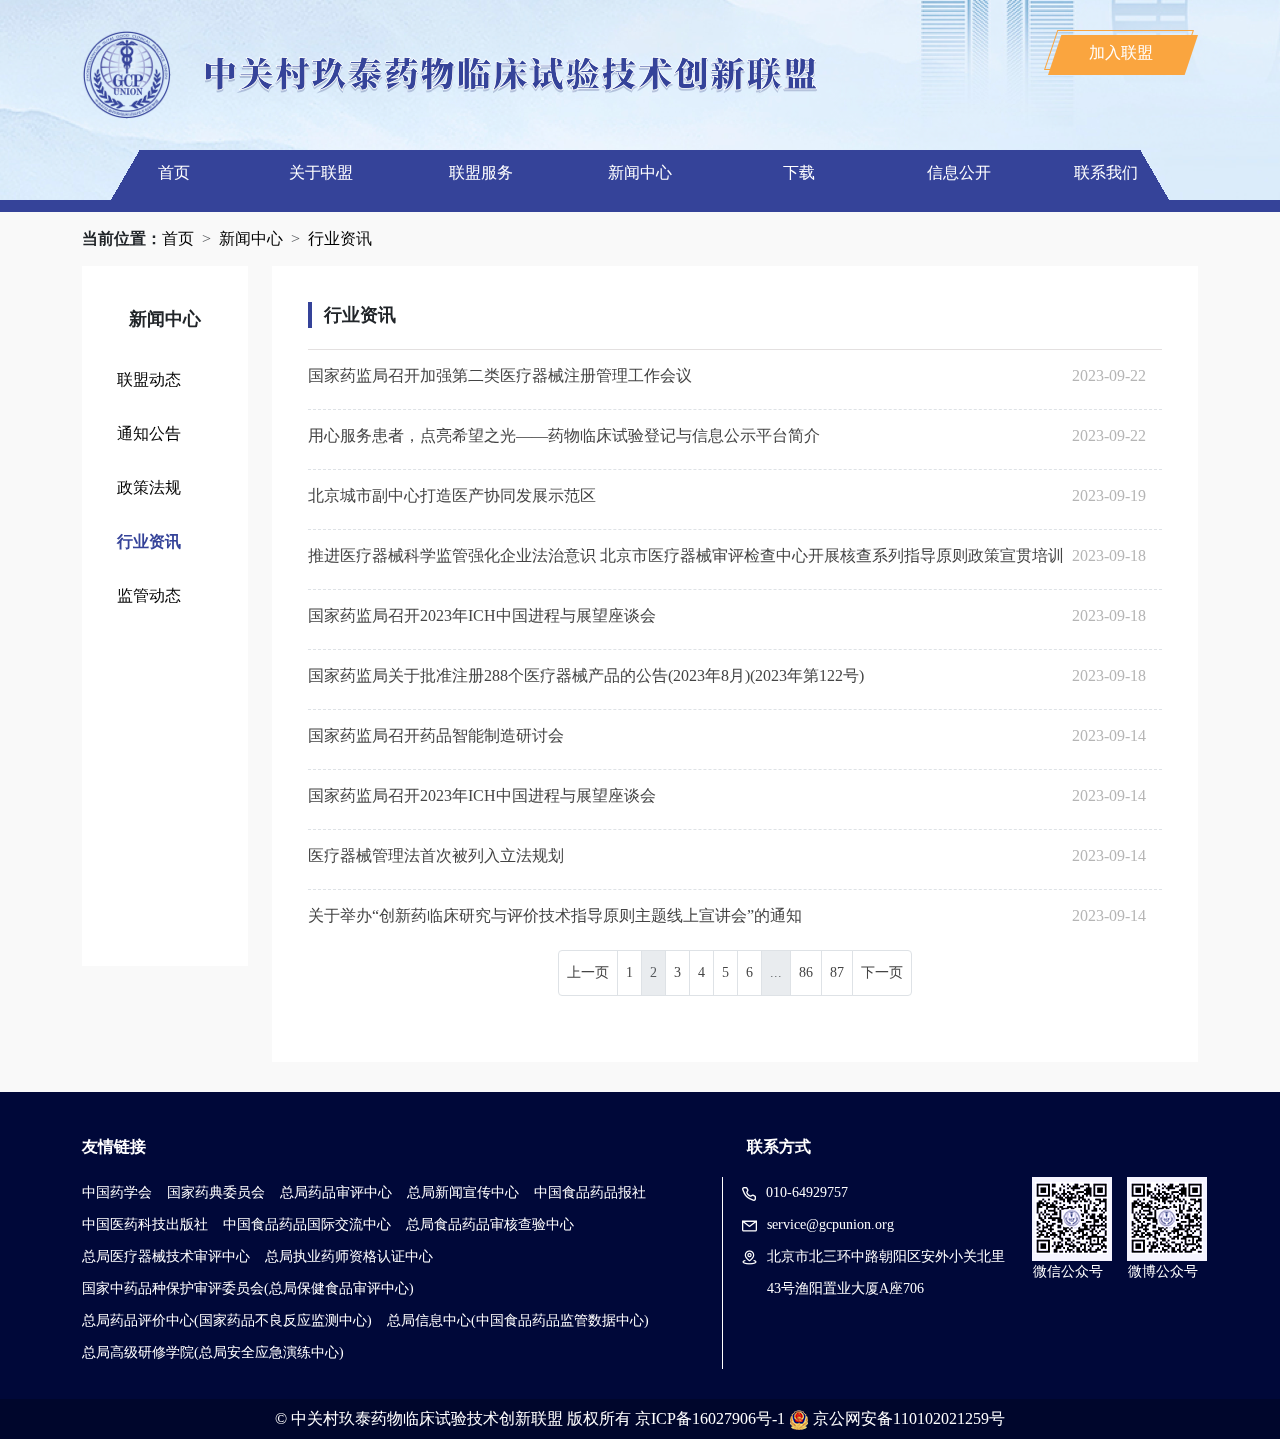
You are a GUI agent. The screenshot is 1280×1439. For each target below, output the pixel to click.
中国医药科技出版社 (145, 1224)
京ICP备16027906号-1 (710, 1418)
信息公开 (959, 172)
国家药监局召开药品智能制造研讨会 (436, 735)
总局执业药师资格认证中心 (349, 1256)
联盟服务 (481, 172)
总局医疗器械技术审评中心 (166, 1256)
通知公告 (149, 433)
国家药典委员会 (216, 1192)
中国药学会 (117, 1192)
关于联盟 (321, 172)
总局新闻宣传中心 (463, 1192)
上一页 (588, 972)
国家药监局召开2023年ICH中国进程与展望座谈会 (482, 615)
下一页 (882, 972)
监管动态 (149, 595)
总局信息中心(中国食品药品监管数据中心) (518, 1320)
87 (837, 972)
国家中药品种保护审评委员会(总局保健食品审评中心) (248, 1288)
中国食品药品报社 (590, 1192)
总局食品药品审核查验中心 (490, 1224)
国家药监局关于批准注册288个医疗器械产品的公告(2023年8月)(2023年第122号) (586, 675)
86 (806, 972)
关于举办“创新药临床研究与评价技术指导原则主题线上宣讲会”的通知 (555, 915)
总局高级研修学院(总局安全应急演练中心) (213, 1352)
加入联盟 (1121, 52)
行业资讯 (340, 238)
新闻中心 (640, 172)
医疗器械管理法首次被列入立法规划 (436, 855)
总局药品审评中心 (336, 1192)
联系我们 (1106, 172)
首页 (174, 172)
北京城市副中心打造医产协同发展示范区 (452, 495)
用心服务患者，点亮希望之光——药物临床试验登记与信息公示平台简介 (564, 435)
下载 (799, 172)
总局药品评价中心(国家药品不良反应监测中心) (227, 1320)
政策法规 (149, 487)
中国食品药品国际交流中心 (307, 1224)
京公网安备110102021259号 (909, 1418)
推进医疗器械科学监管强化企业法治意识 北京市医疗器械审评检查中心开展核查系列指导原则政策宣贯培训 (686, 555)
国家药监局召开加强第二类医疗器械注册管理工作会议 (500, 375)
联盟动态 (149, 379)
